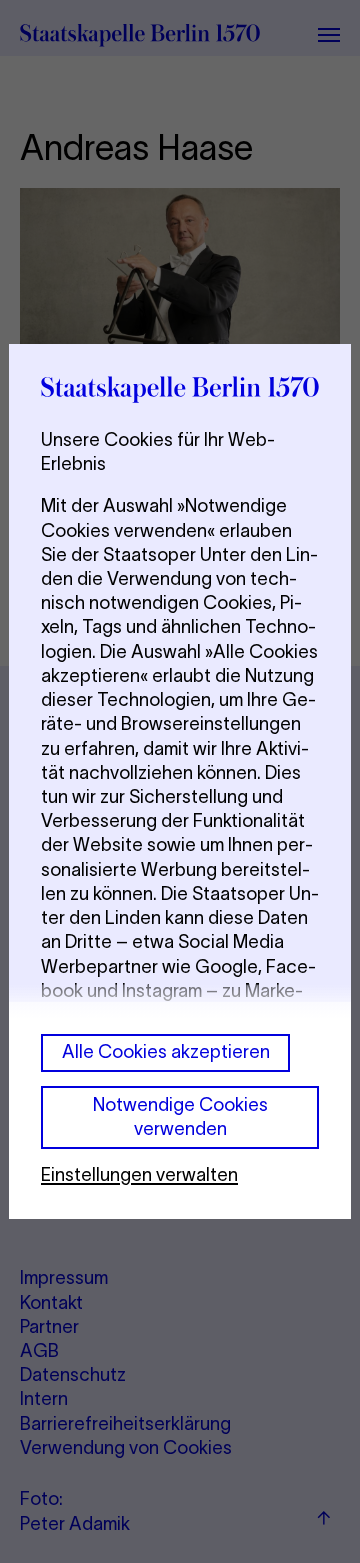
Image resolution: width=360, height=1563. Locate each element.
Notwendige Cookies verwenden (180, 1116)
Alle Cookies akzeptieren (166, 1051)
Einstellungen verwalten (139, 1174)
